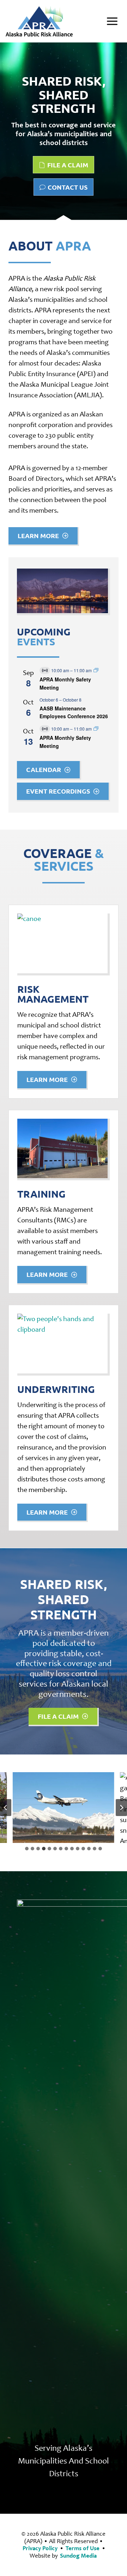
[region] (64, 132)
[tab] (27, 1849)
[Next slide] (121, 1808)
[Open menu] (112, 21)
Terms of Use (83, 2548)
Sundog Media (78, 2556)
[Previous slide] (6, 1808)
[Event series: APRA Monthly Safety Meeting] (96, 670)
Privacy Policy (40, 2548)
